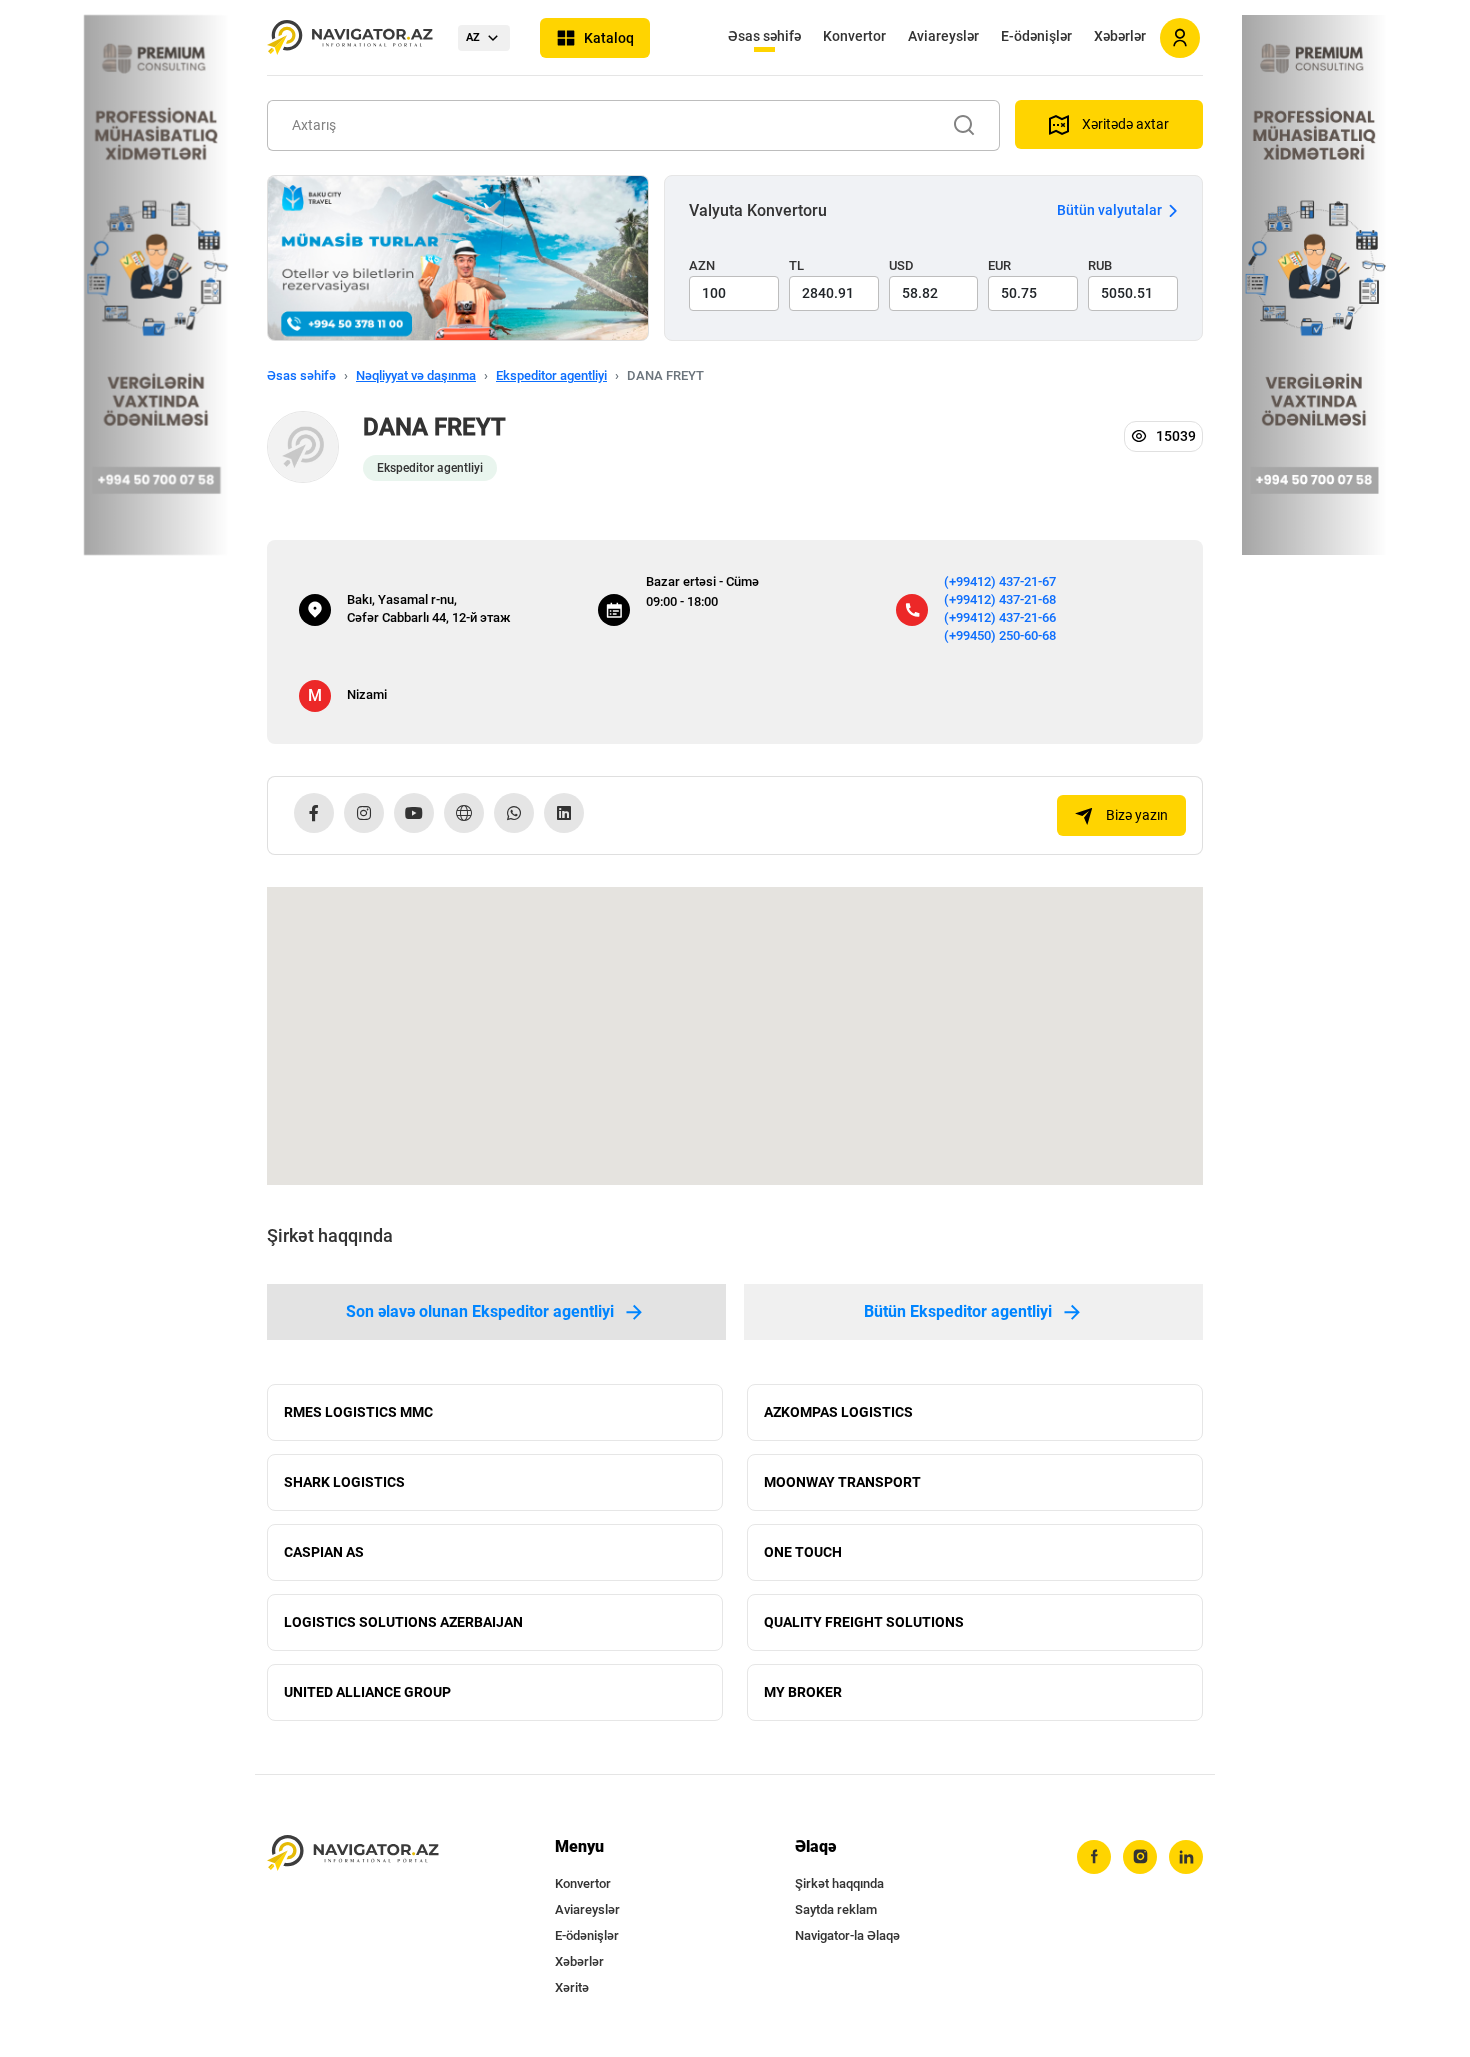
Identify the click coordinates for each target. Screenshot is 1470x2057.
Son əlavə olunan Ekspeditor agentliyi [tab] (480, 1311)
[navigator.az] (353, 1853)
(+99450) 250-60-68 (1000, 635)
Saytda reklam (836, 1909)
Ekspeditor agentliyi (551, 375)
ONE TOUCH (803, 1552)
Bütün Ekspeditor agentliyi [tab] (958, 1311)
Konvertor (854, 36)
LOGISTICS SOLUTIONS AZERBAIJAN (403, 1622)
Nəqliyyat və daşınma (416, 375)
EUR (999, 265)
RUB (1100, 265)
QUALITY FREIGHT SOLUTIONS (864, 1622)
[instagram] (1140, 1857)
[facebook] (1094, 1857)
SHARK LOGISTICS (344, 1482)
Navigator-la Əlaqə (847, 1935)
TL (796, 265)
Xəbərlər (1120, 36)
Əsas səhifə (764, 36)
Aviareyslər (943, 36)
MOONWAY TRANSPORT (842, 1482)
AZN (702, 265)
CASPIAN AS (324, 1552)
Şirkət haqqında (839, 1883)
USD (901, 265)
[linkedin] (1186, 1857)
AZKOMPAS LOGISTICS (838, 1412)
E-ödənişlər (1036, 36)
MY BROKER (803, 1692)
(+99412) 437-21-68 (1000, 599)
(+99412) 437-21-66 (1000, 617)
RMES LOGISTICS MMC (358, 1412)
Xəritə (572, 1987)
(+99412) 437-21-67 (1000, 581)
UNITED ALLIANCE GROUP (367, 1692)
